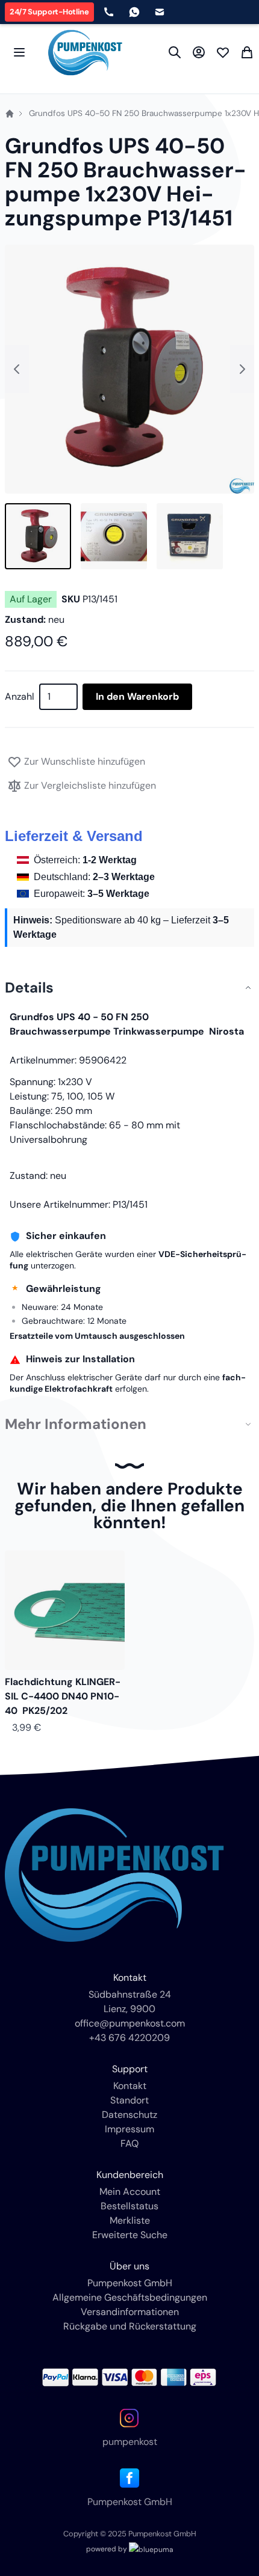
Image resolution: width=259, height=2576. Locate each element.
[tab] (129, 988)
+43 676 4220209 (129, 2038)
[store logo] (85, 53)
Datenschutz (129, 2115)
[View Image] (38, 536)
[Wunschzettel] (223, 52)
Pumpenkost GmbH (130, 2283)
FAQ (129, 2143)
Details (29, 988)
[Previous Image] (17, 369)
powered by (108, 2549)
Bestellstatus (129, 2206)
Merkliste (130, 2220)
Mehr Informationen (76, 1424)
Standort (129, 2100)
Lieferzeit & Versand (74, 836)
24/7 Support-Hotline (49, 12)
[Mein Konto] (199, 52)
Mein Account (130, 2192)
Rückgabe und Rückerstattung (130, 2326)
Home (10, 114)
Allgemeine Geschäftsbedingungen (130, 2297)
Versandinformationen (130, 2312)
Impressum (129, 2129)
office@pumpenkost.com (130, 2023)
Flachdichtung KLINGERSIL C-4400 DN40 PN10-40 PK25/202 (63, 1696)
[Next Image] (242, 369)
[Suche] (175, 52)
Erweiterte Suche (130, 2235)
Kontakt (130, 2086)
